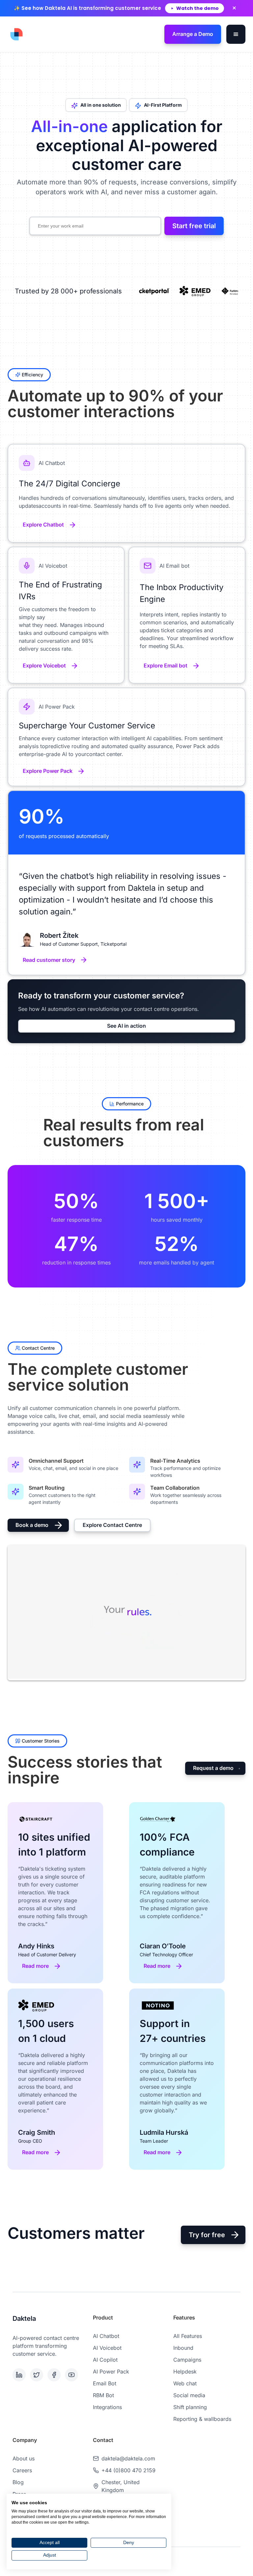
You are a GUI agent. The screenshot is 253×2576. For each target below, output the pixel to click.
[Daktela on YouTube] (72, 2375)
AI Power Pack (111, 2372)
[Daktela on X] (37, 2375)
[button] (236, 34)
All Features (188, 2336)
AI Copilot (105, 2360)
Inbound (183, 2348)
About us (24, 2458)
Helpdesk (185, 2372)
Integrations (107, 2407)
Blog (18, 2482)
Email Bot (105, 2383)
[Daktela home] (16, 34)
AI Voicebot (107, 2348)
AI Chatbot (106, 2336)
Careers (22, 2470)
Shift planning (190, 2407)
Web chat (185, 2383)
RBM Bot (103, 2395)
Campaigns (187, 2360)
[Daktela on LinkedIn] (20, 2375)
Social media (189, 2395)
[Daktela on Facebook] (55, 2375)
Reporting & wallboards (202, 2419)
